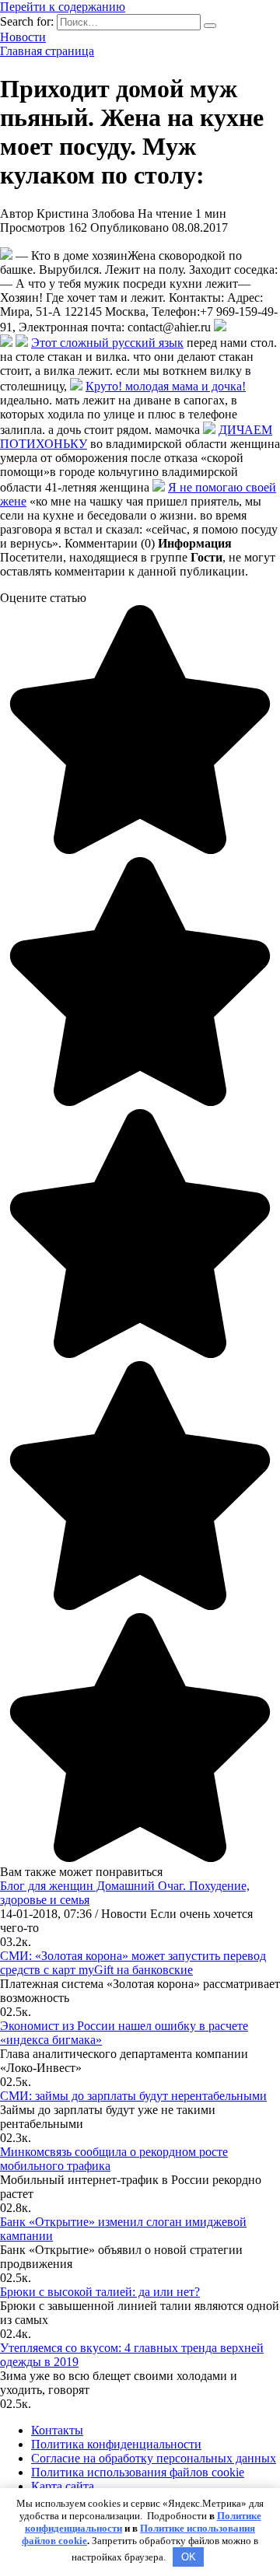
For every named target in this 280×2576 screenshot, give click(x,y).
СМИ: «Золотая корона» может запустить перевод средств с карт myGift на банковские (133, 1963)
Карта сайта (63, 2486)
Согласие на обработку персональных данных (154, 2458)
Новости (23, 37)
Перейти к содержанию (63, 7)
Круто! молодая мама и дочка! (166, 386)
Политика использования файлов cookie (138, 2472)
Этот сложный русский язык (107, 343)
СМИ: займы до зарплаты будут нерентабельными (133, 2096)
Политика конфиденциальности (116, 2444)
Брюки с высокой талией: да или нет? (100, 2292)
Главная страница (47, 51)
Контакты (57, 2430)
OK (189, 2557)
